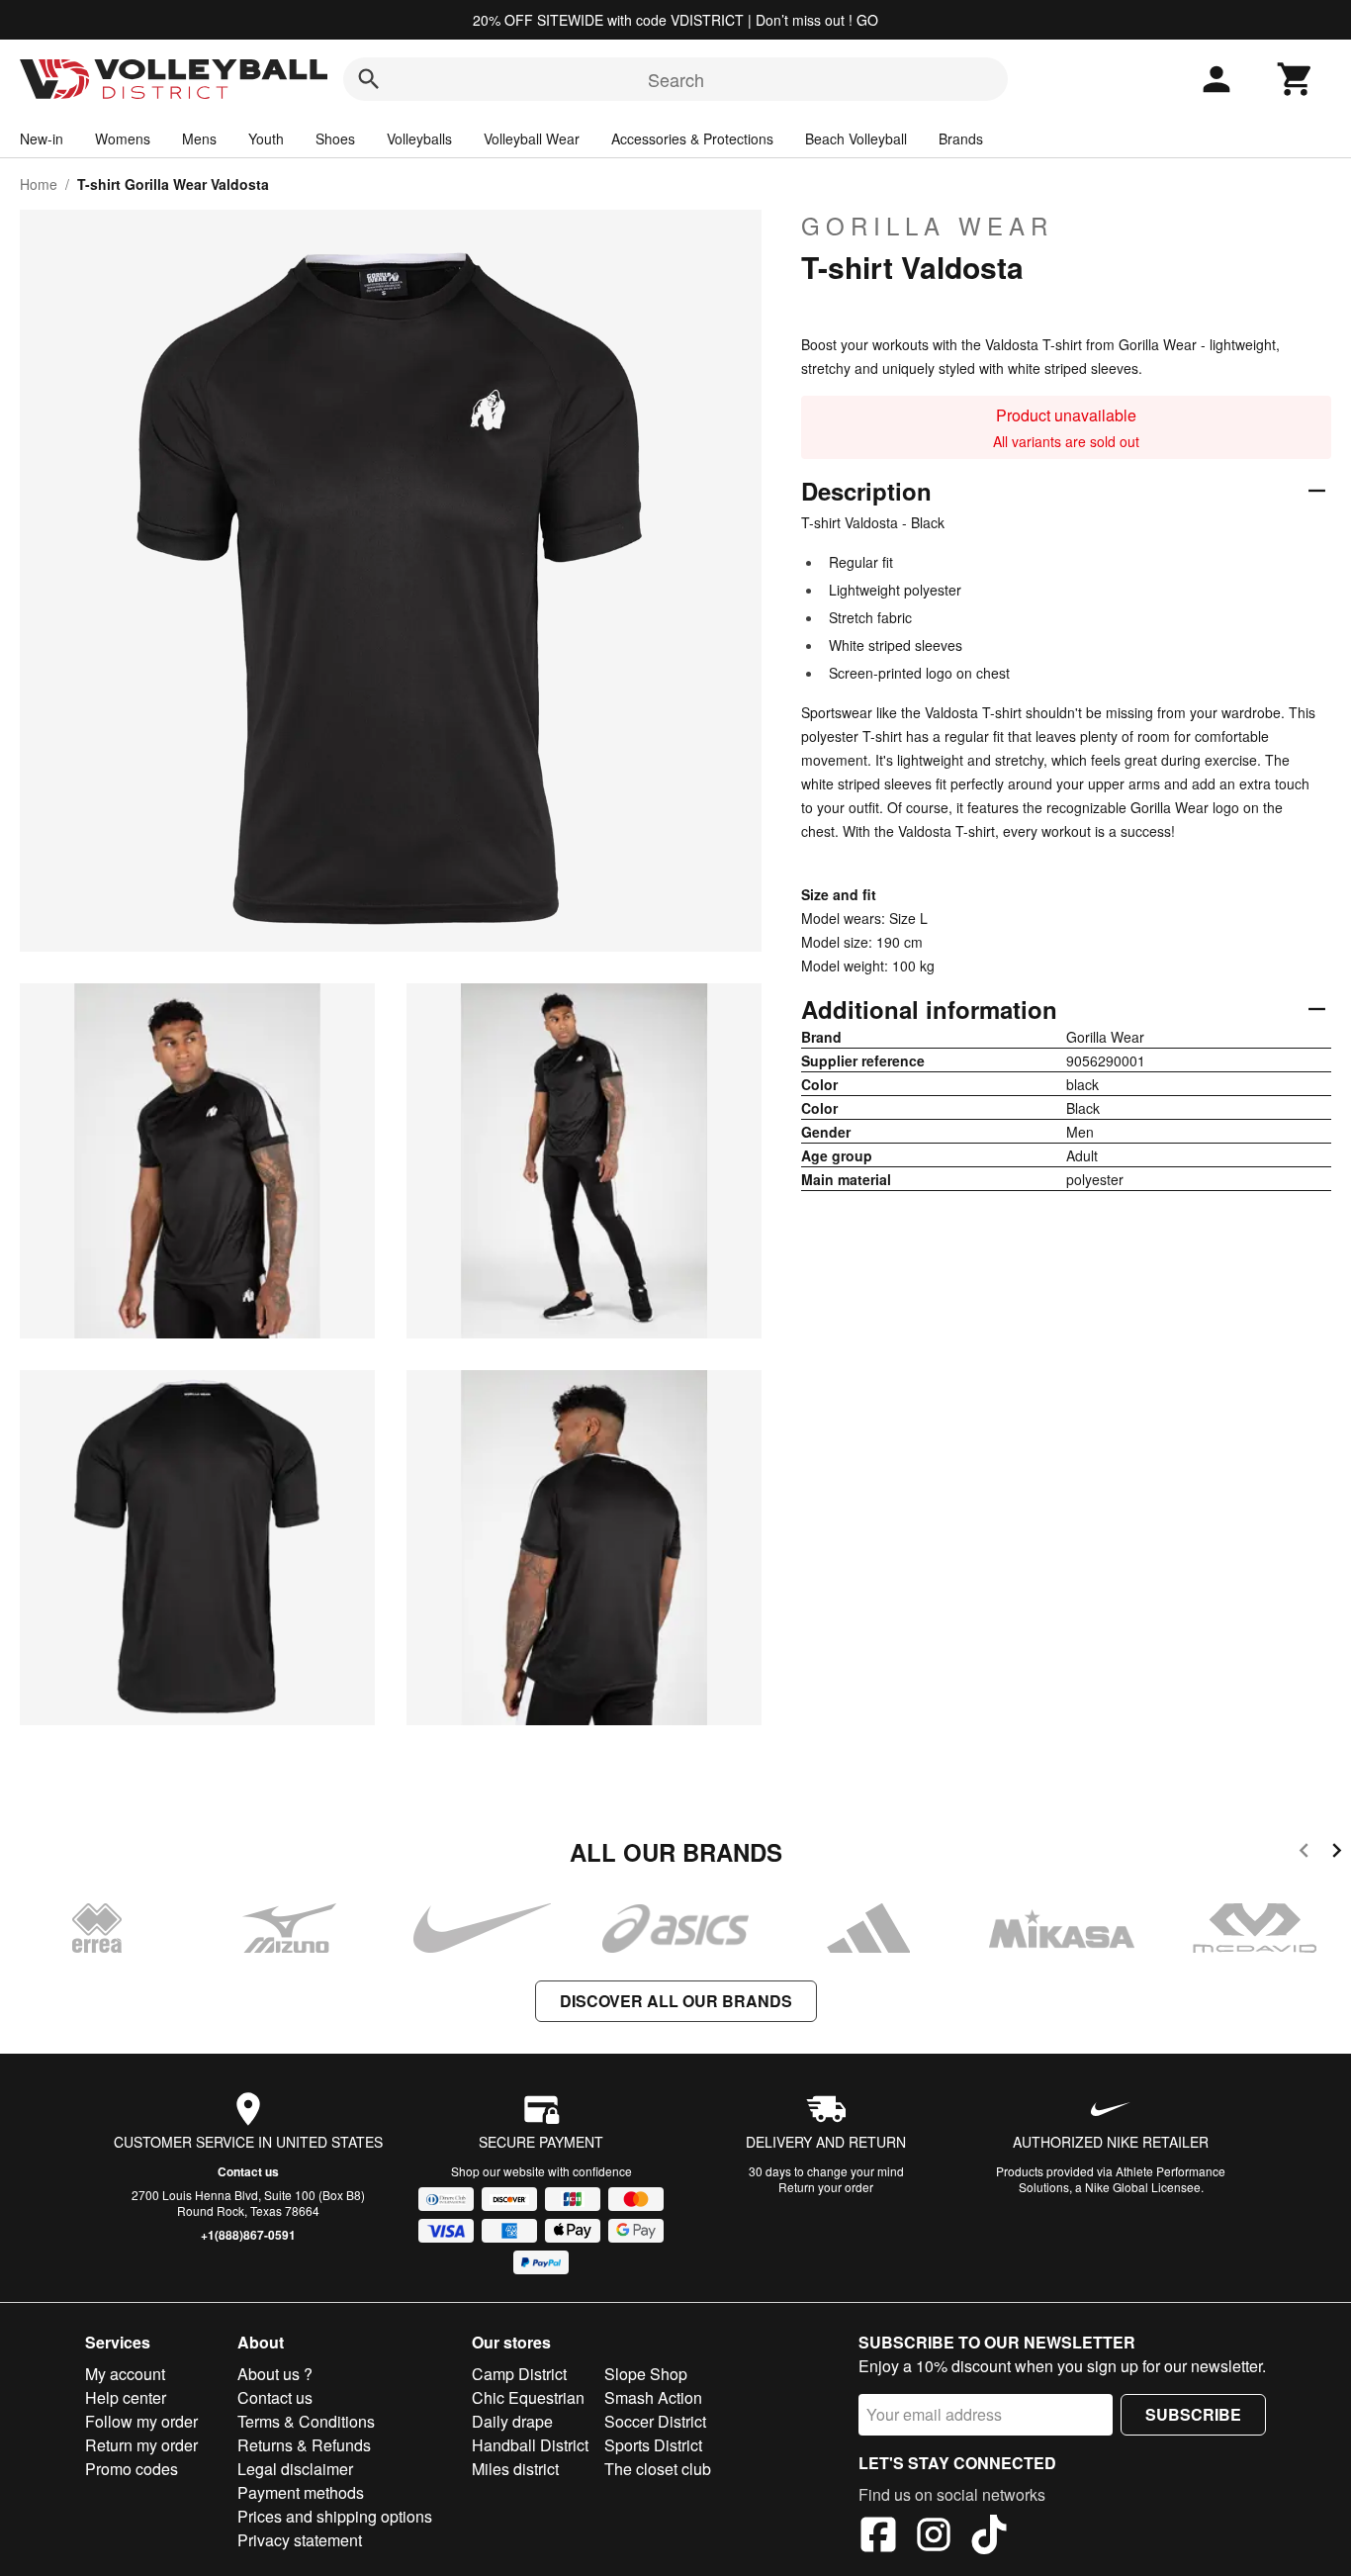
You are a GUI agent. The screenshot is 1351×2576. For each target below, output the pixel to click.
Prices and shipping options (335, 2516)
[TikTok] (989, 2537)
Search (676, 79)
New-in (42, 138)
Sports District (653, 2445)
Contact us (248, 2171)
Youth (266, 138)
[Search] (369, 79)
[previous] (1304, 1853)
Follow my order (141, 2421)
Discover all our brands (676, 2001)
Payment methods (301, 2492)
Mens (199, 138)
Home (39, 184)
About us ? (275, 2374)
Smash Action (653, 2397)
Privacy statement (300, 2540)
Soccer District (655, 2421)
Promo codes (132, 2469)
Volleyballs (419, 138)
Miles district (515, 2469)
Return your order (826, 2187)
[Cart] (1296, 79)
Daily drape (512, 2421)
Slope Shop (646, 2374)
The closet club (658, 2469)
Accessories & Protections (692, 138)
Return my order (141, 2445)
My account (125, 2374)
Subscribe (1193, 2414)
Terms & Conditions (306, 2421)
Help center (126, 2397)
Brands (961, 138)
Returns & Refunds (304, 2445)
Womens (123, 138)
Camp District (519, 2374)
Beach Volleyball (856, 138)
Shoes (335, 138)
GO (867, 20)
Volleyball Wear (532, 138)
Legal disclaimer (295, 2469)
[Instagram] (934, 2537)
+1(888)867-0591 (248, 2235)
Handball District (530, 2445)
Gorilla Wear (927, 226)
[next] (1337, 1853)
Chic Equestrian (528, 2397)
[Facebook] (878, 2537)
